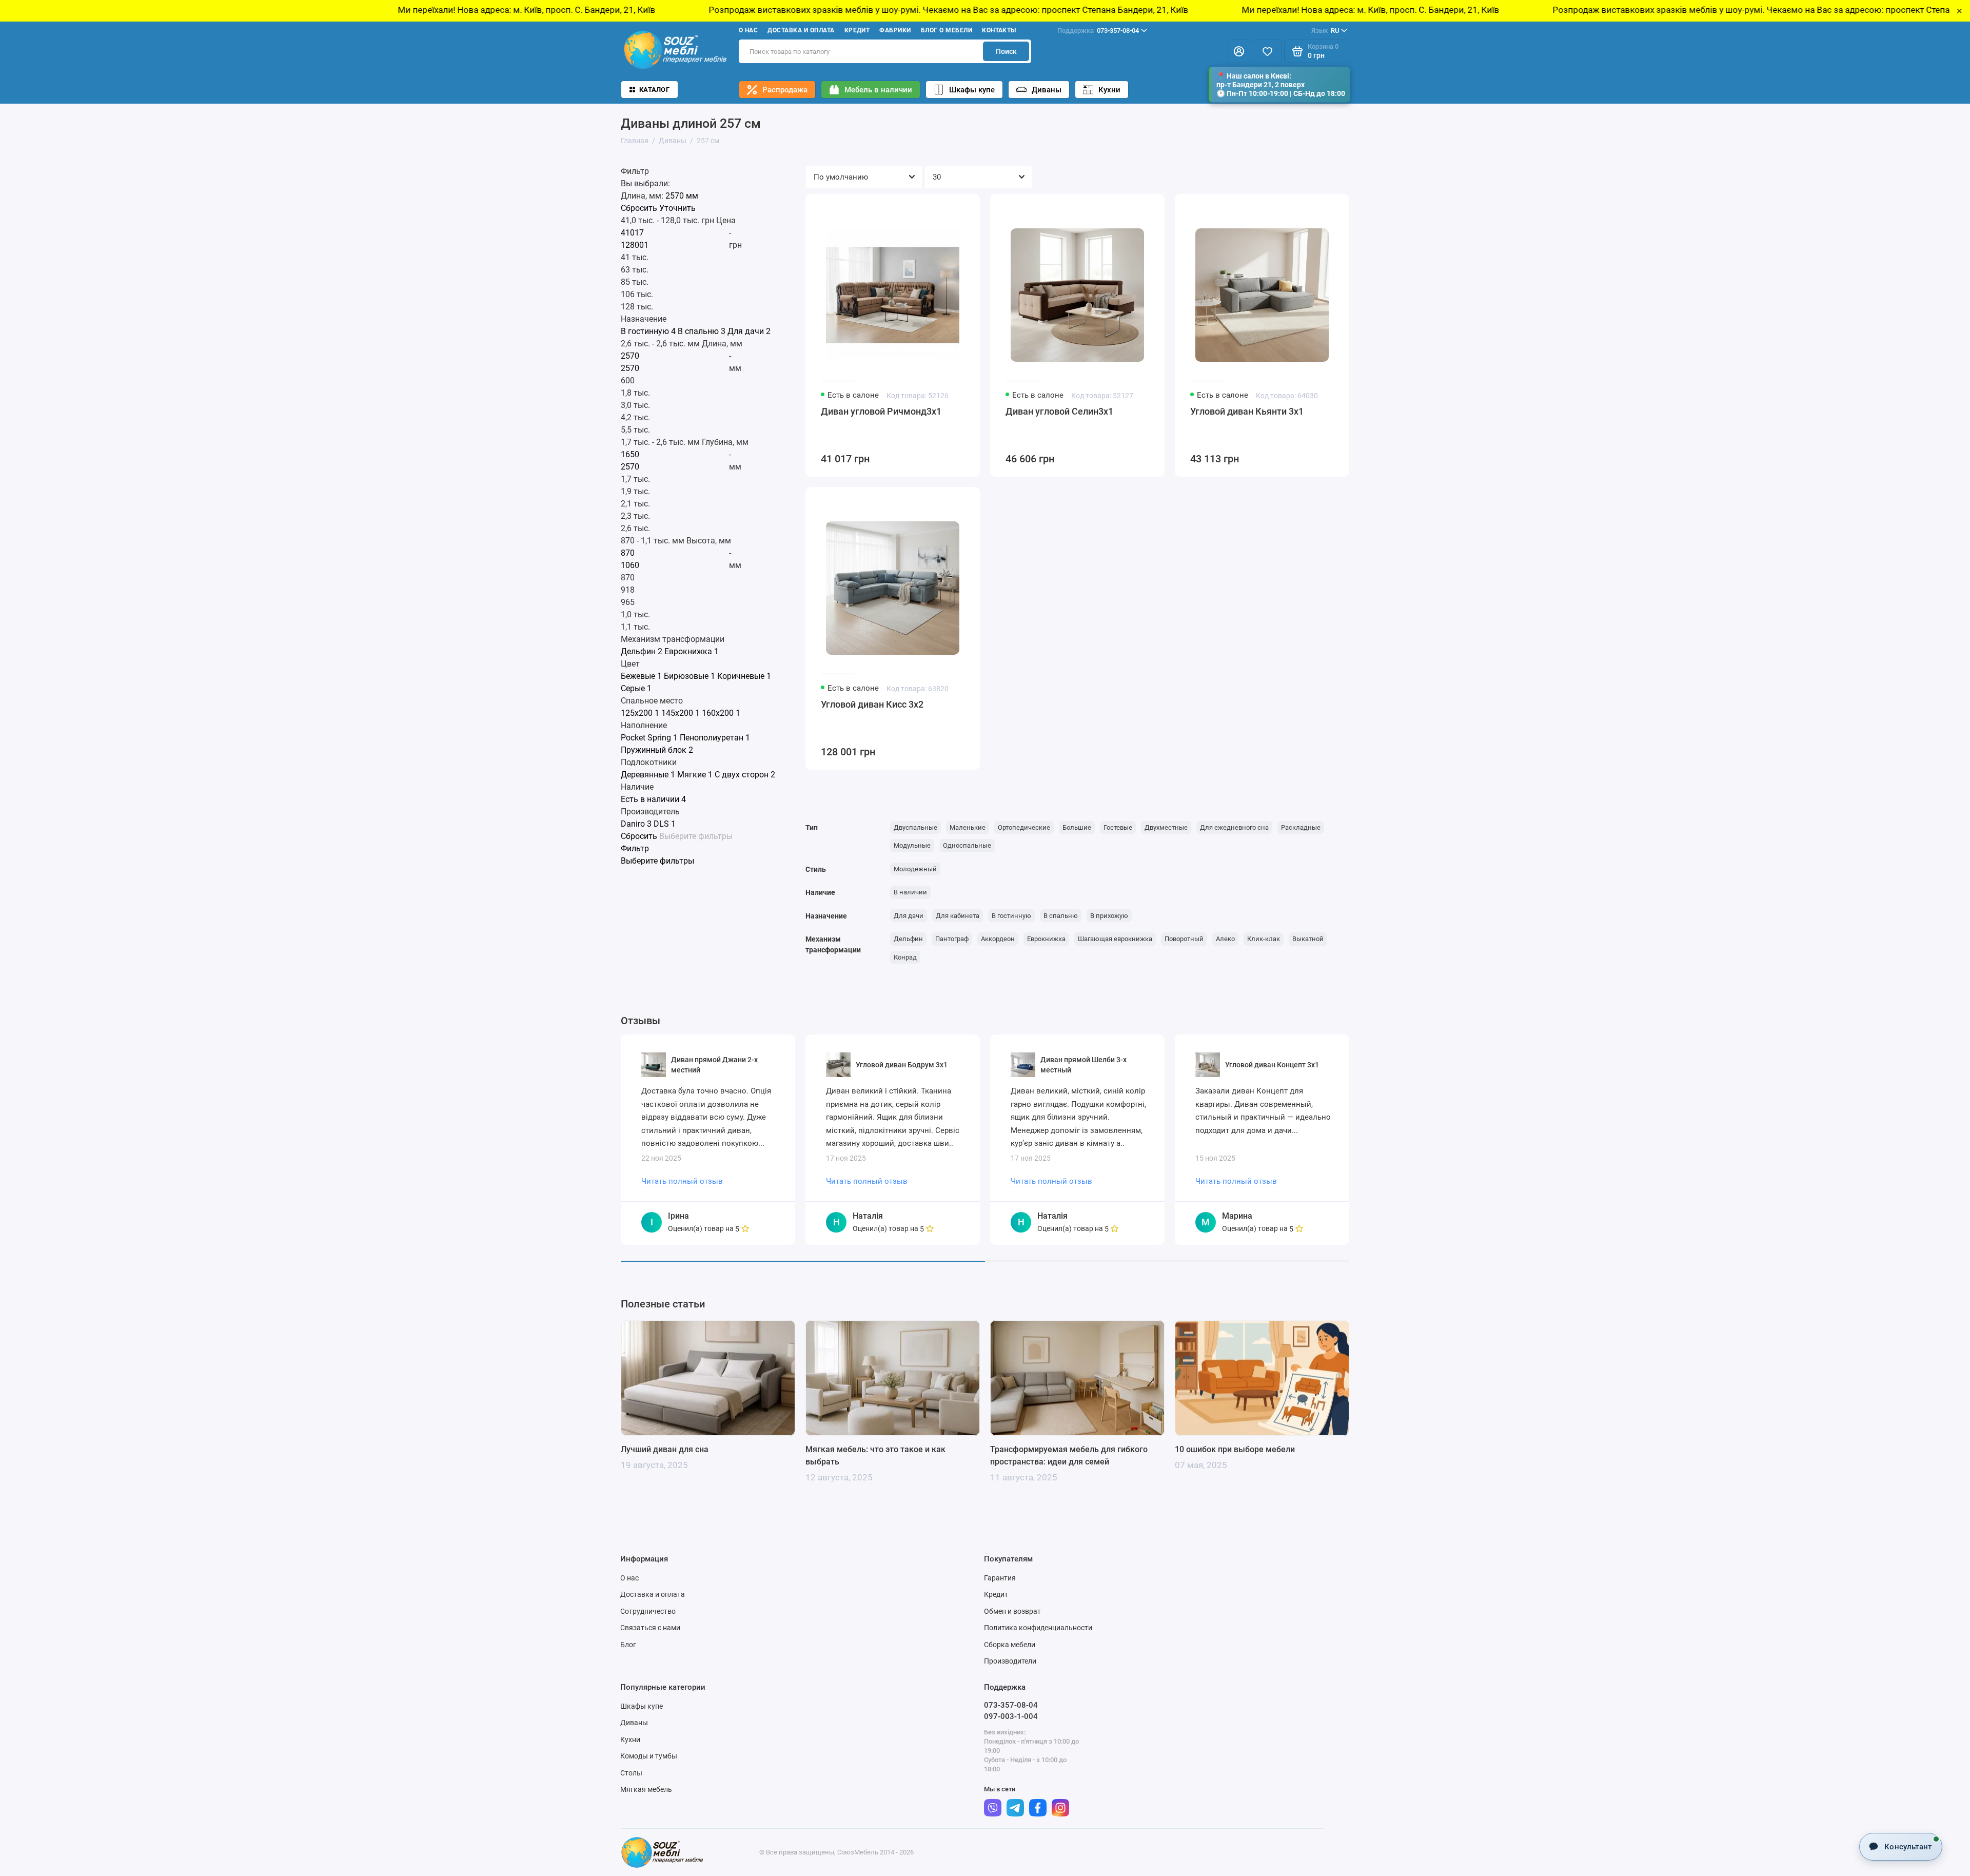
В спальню (1061, 916)
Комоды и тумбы (649, 1756)
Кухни (1109, 90)
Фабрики (895, 30)
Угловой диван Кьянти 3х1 (1247, 411)
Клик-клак (1264, 939)
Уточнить (677, 208)
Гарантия (1000, 1578)
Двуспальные (915, 827)
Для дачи (909, 916)
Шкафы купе (972, 90)
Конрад (905, 957)
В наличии (910, 892)
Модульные (912, 845)
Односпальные (967, 845)
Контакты (999, 30)
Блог (628, 1645)
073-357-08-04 (1098, 31)
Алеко (1225, 939)
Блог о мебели (947, 30)
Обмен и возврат (1012, 1611)
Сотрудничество (648, 1611)
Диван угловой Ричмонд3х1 (881, 411)
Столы (631, 1773)
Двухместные (1166, 827)
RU (1325, 31)
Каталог (654, 90)
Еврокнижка (1046, 939)
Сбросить (639, 208)
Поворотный (1184, 939)
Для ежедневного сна (1234, 827)
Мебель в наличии (878, 90)
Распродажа (785, 90)
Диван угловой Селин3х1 (1059, 411)
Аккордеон (998, 939)
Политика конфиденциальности (1038, 1628)
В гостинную (1011, 916)
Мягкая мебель (646, 1789)
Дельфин (908, 939)
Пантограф (952, 939)
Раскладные (1301, 827)
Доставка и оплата (801, 30)
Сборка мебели (1010, 1645)
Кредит (857, 30)
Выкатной (1308, 939)
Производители (1010, 1661)
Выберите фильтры (696, 836)
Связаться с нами (650, 1628)
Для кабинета (958, 916)
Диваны (1047, 90)
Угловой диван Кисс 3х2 (872, 704)
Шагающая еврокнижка (1115, 939)
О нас (748, 30)
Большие (1077, 827)
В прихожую (1109, 916)
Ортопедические (1024, 827)
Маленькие (968, 827)
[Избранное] (1267, 51)
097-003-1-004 (1011, 1716)
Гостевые (1118, 827)
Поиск (1006, 51)
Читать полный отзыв (682, 1181)
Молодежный (915, 869)
